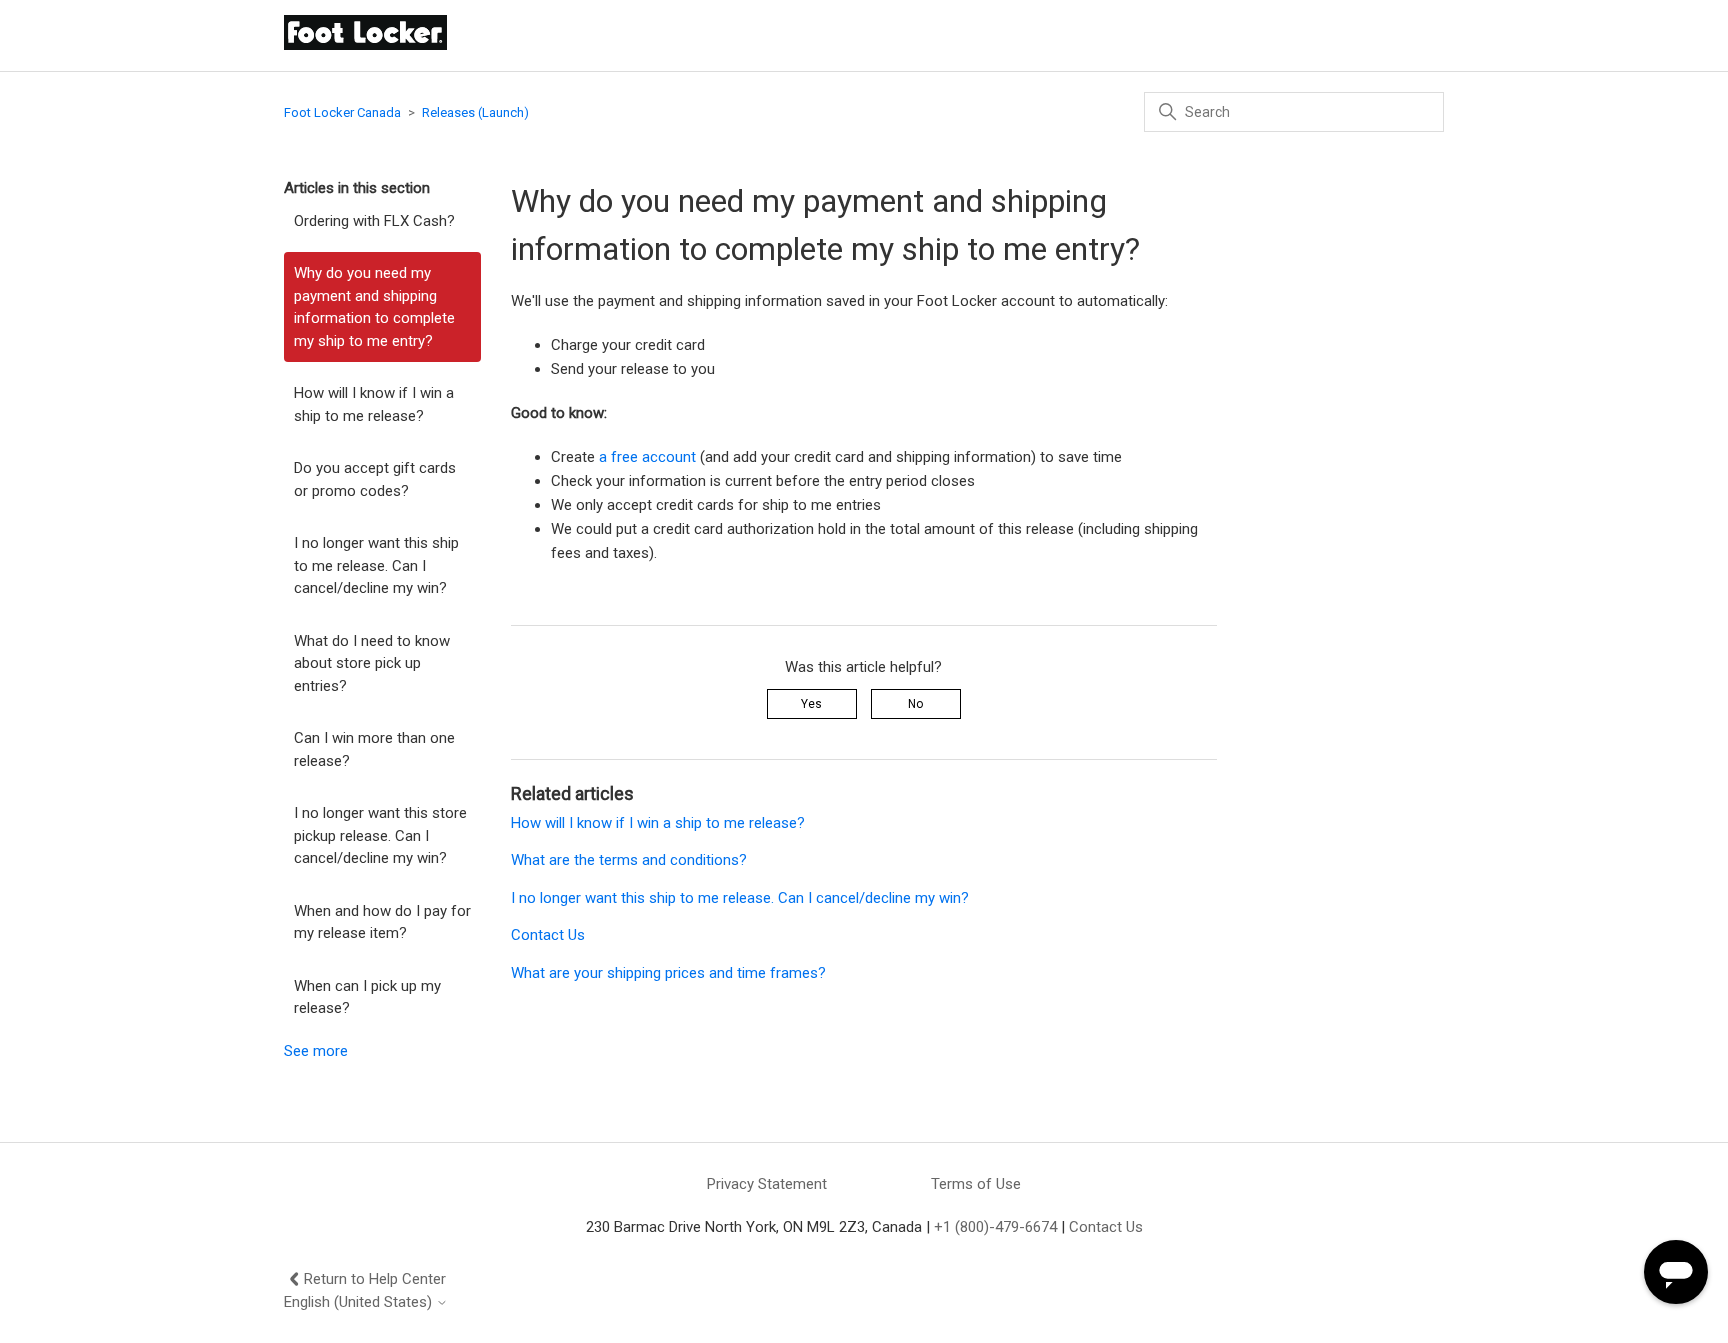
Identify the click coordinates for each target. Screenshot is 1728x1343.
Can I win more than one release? (374, 749)
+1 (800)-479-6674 (995, 1227)
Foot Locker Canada (342, 112)
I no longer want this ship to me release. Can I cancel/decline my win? (376, 565)
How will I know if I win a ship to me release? (374, 404)
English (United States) (360, 1302)
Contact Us (548, 935)
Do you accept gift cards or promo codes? (375, 479)
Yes (811, 704)
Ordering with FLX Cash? (374, 221)
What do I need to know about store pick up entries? (372, 663)
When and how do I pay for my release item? (382, 922)
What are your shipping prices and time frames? (668, 973)
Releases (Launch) (475, 112)
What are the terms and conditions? (629, 860)
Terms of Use (976, 1184)
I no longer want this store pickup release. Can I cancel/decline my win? (380, 835)
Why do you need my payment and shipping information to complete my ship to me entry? (374, 307)
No (915, 704)
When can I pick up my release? (367, 997)
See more (316, 1051)
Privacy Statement (767, 1184)
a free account (647, 457)
